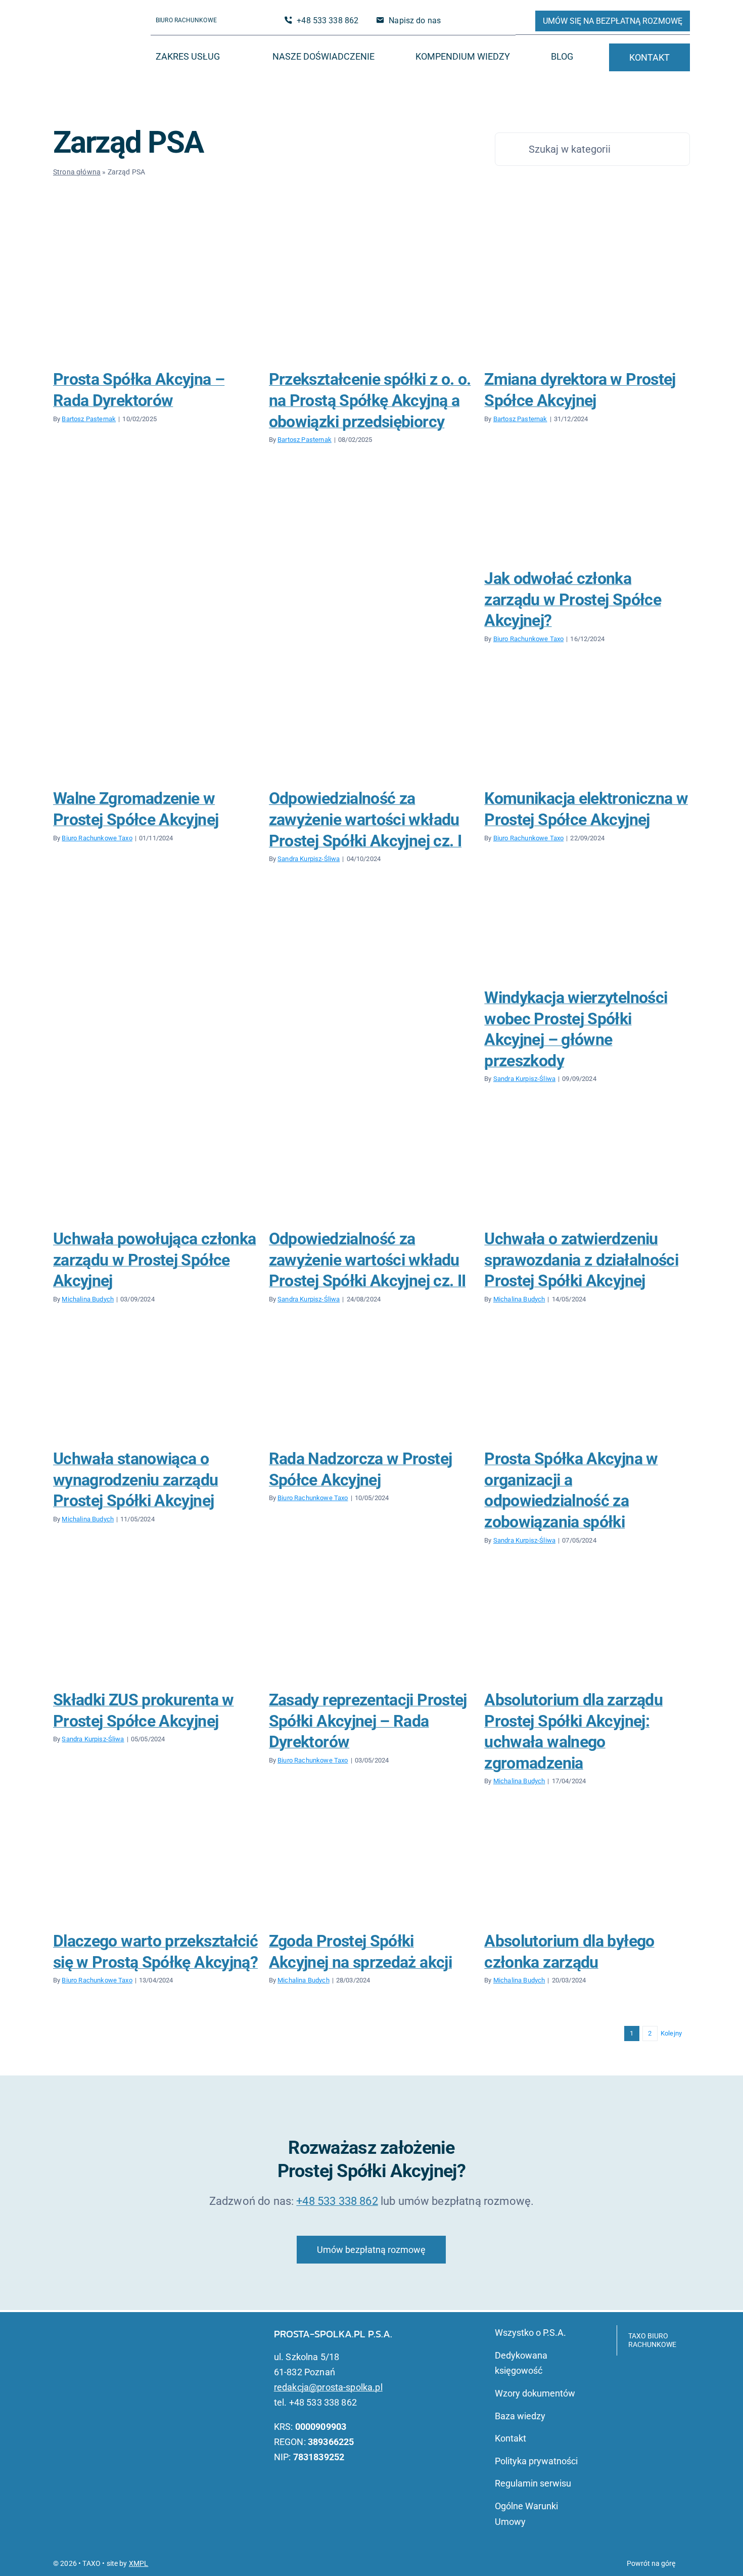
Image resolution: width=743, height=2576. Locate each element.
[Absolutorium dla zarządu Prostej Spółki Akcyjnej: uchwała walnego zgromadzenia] (587, 1628)
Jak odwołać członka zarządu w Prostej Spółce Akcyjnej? (573, 599)
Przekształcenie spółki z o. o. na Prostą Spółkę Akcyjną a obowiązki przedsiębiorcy (370, 400)
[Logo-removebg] (96, 34)
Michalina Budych (88, 1299)
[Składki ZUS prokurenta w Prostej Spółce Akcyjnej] (156, 1628)
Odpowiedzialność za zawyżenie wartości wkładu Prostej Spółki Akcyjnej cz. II (367, 1260)
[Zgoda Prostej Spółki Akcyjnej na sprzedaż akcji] (372, 1869)
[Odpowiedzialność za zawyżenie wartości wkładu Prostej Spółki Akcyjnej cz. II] (372, 1166)
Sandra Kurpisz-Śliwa (309, 859)
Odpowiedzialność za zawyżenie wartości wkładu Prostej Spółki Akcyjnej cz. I (365, 819)
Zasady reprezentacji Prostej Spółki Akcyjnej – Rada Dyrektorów (368, 1721)
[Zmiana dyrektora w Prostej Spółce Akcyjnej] (587, 307)
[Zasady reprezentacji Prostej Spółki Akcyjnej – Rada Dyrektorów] (372, 1628)
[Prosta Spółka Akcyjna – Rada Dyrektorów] (156, 307)
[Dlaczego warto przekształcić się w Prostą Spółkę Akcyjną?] (156, 1869)
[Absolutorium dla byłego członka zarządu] (587, 1869)
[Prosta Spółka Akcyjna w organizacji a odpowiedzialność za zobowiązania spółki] (587, 1386)
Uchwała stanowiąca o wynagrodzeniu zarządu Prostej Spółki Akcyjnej (136, 1480)
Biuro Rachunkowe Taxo (528, 639)
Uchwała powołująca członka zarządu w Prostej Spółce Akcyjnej (154, 1260)
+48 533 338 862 (337, 2201)
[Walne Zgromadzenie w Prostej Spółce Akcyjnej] (156, 726)
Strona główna (77, 172)
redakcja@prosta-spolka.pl (328, 2387)
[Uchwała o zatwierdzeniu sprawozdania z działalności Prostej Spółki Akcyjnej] (587, 1166)
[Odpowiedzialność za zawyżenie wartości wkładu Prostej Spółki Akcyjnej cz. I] (372, 726)
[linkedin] (490, 21)
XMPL (139, 2563)
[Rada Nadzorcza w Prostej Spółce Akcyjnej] (372, 1386)
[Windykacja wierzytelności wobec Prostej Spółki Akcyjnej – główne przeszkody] (587, 925)
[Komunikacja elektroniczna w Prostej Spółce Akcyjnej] (587, 726)
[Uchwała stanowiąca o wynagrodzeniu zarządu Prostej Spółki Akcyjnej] (156, 1386)
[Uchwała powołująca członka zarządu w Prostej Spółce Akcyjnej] (156, 1166)
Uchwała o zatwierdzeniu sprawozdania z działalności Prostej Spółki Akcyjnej (581, 1260)
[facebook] (474, 21)
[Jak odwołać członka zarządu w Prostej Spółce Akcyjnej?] (587, 506)
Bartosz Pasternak (89, 419)
